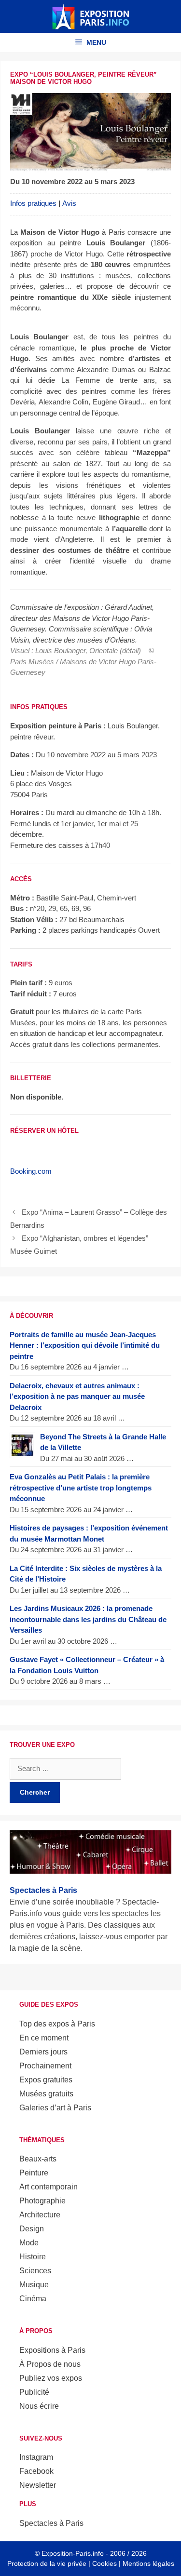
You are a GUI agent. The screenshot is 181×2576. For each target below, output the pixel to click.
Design (32, 2229)
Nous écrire (39, 2406)
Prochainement (45, 2066)
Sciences (35, 2271)
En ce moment (44, 2038)
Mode (29, 2243)
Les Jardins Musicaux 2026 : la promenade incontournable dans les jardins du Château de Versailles (88, 1619)
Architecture (40, 2215)
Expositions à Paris (52, 2350)
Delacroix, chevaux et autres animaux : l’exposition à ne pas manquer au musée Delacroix (77, 1396)
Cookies (104, 2563)
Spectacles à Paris (51, 2523)
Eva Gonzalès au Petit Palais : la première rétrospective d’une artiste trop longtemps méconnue (81, 1488)
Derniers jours (43, 2052)
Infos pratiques (33, 203)
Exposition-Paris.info (73, 2553)
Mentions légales (148, 2563)
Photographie (42, 2201)
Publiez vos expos (51, 2378)
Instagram (36, 2457)
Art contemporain (49, 2187)
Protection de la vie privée (47, 2563)
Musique (34, 2285)
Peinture (34, 2173)
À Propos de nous (50, 2364)
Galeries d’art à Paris (55, 2108)
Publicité (34, 2392)
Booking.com (31, 1171)
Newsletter (38, 2485)
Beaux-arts (38, 2159)
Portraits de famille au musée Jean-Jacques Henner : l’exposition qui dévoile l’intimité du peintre (85, 1345)
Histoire (33, 2257)
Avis (69, 203)
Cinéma (33, 2299)
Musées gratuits (46, 2094)
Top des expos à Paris (57, 2024)
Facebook (36, 2471)
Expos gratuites (46, 2080)
